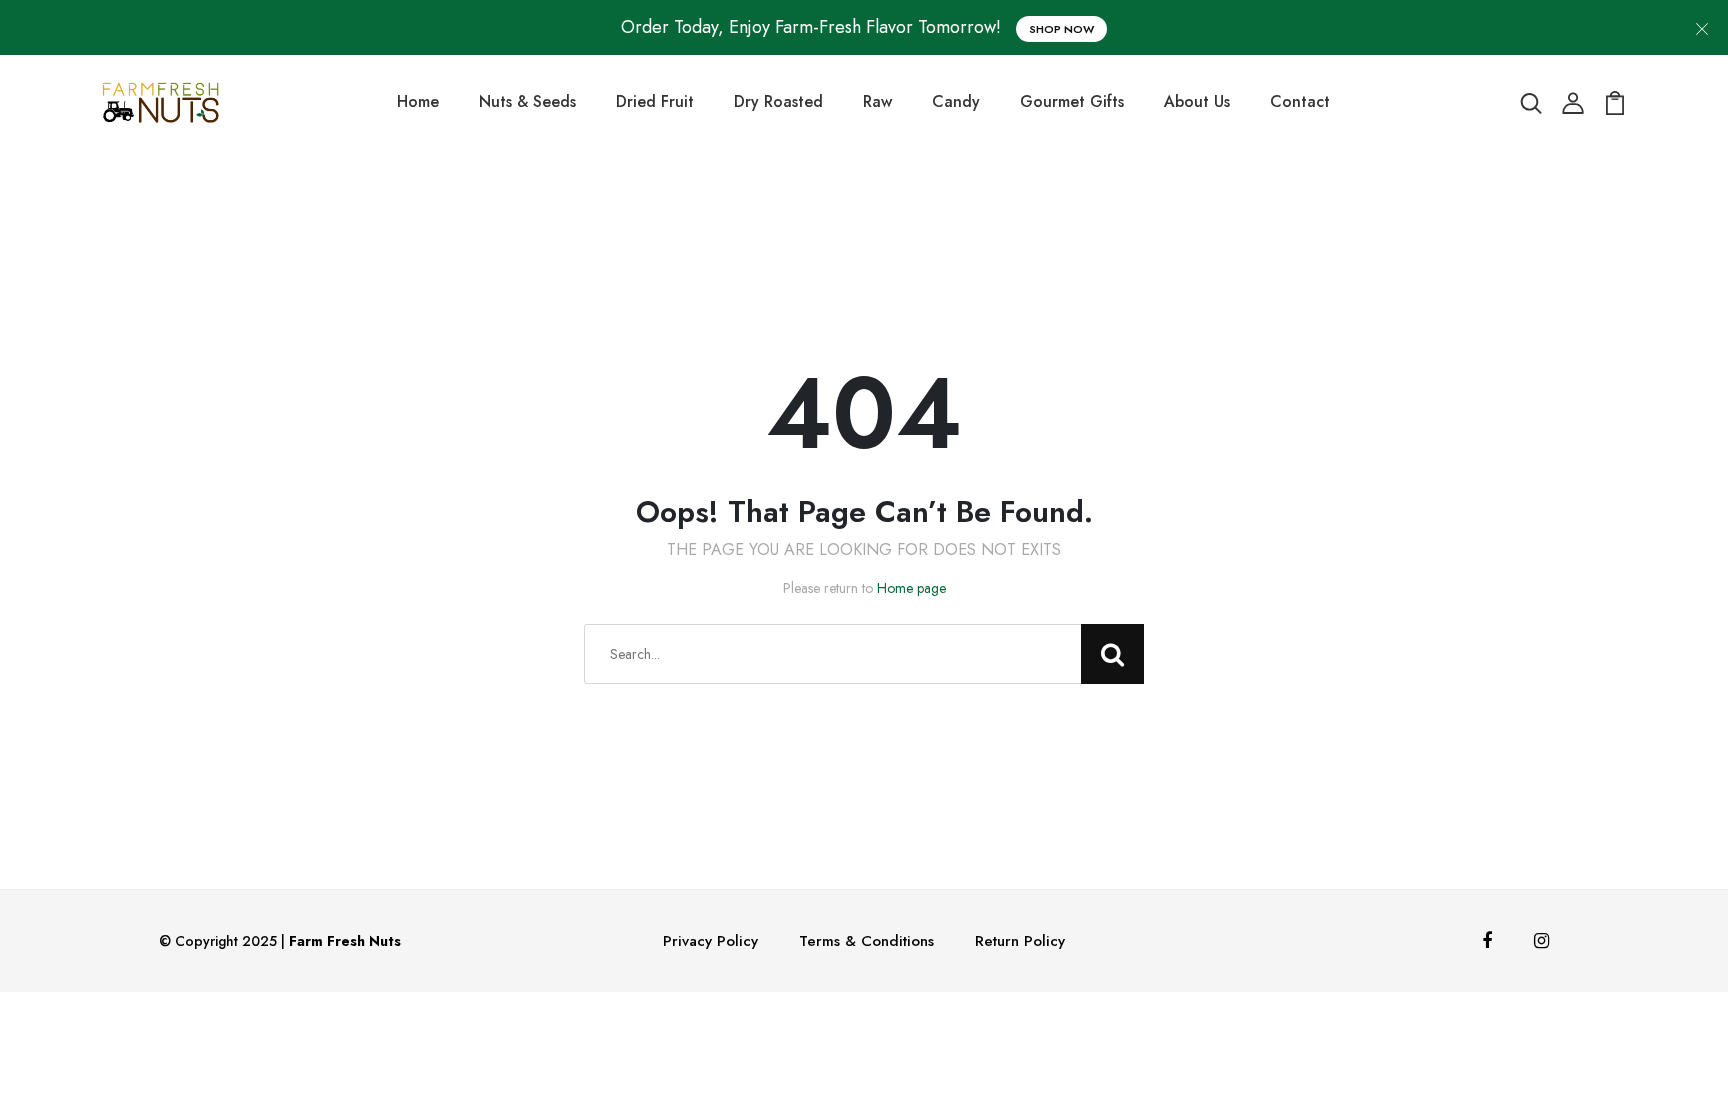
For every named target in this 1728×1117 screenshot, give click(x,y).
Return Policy (1020, 941)
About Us (1197, 101)
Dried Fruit (655, 101)
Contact (1300, 101)
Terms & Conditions (866, 941)
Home (418, 101)
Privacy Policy (710, 941)
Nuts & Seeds (527, 101)
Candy (956, 101)
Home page (911, 588)
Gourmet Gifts (1072, 101)
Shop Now (1061, 29)
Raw (877, 101)
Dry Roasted (778, 101)
